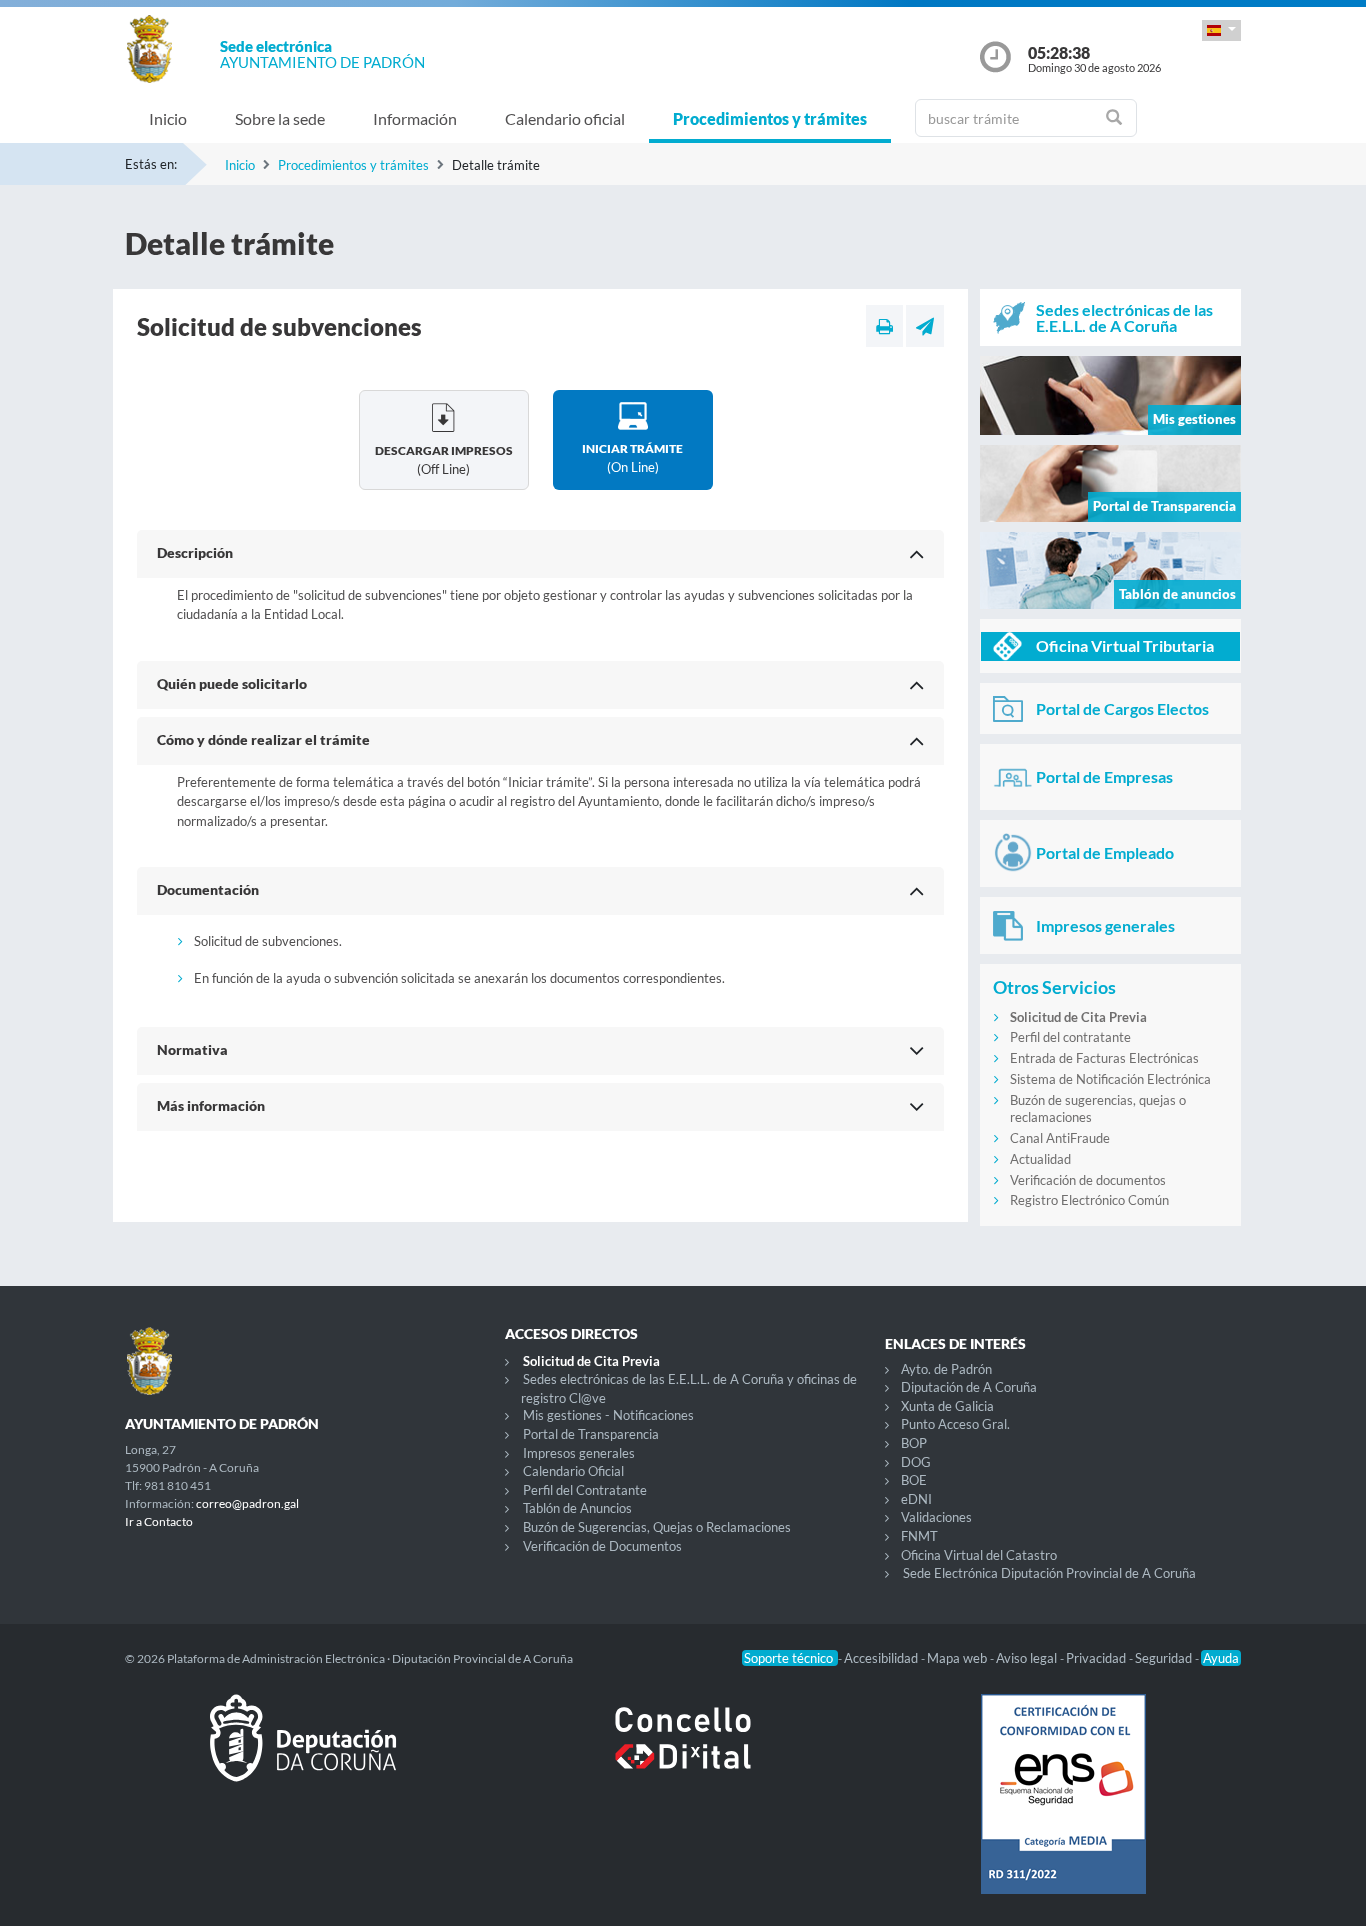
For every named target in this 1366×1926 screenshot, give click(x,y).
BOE (914, 1480)
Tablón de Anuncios (577, 1508)
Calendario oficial (565, 118)
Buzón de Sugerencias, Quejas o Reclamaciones (657, 1527)
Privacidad (1097, 1658)
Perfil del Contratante (585, 1490)
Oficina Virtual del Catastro (979, 1555)
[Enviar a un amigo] (925, 326)
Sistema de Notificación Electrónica (1110, 1079)
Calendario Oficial (573, 1471)
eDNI (916, 1499)
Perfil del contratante (1070, 1037)
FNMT (919, 1536)
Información (415, 118)
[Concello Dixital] (683, 1754)
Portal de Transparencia (591, 1434)
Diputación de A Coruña (969, 1387)
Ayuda (1221, 1658)
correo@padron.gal (247, 1503)
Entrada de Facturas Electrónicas (1104, 1058)
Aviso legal (1028, 1658)
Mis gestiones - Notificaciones (608, 1415)
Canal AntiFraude (1060, 1138)
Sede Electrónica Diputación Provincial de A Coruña (1049, 1573)
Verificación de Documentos (602, 1546)
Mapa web (958, 1658)
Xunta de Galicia (947, 1406)
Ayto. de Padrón (946, 1369)
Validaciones (936, 1517)
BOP (914, 1443)
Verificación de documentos (1088, 1180)
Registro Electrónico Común (1089, 1200)
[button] (1221, 30)
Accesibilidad (882, 1658)
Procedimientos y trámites (770, 118)
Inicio (168, 118)
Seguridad (1165, 1658)
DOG (916, 1462)
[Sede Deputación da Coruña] (303, 1754)
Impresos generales (579, 1453)
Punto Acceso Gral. (955, 1424)
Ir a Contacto (159, 1521)
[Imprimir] (884, 326)
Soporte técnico (790, 1658)
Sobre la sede (280, 118)
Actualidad (1040, 1159)
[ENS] (1063, 1810)
